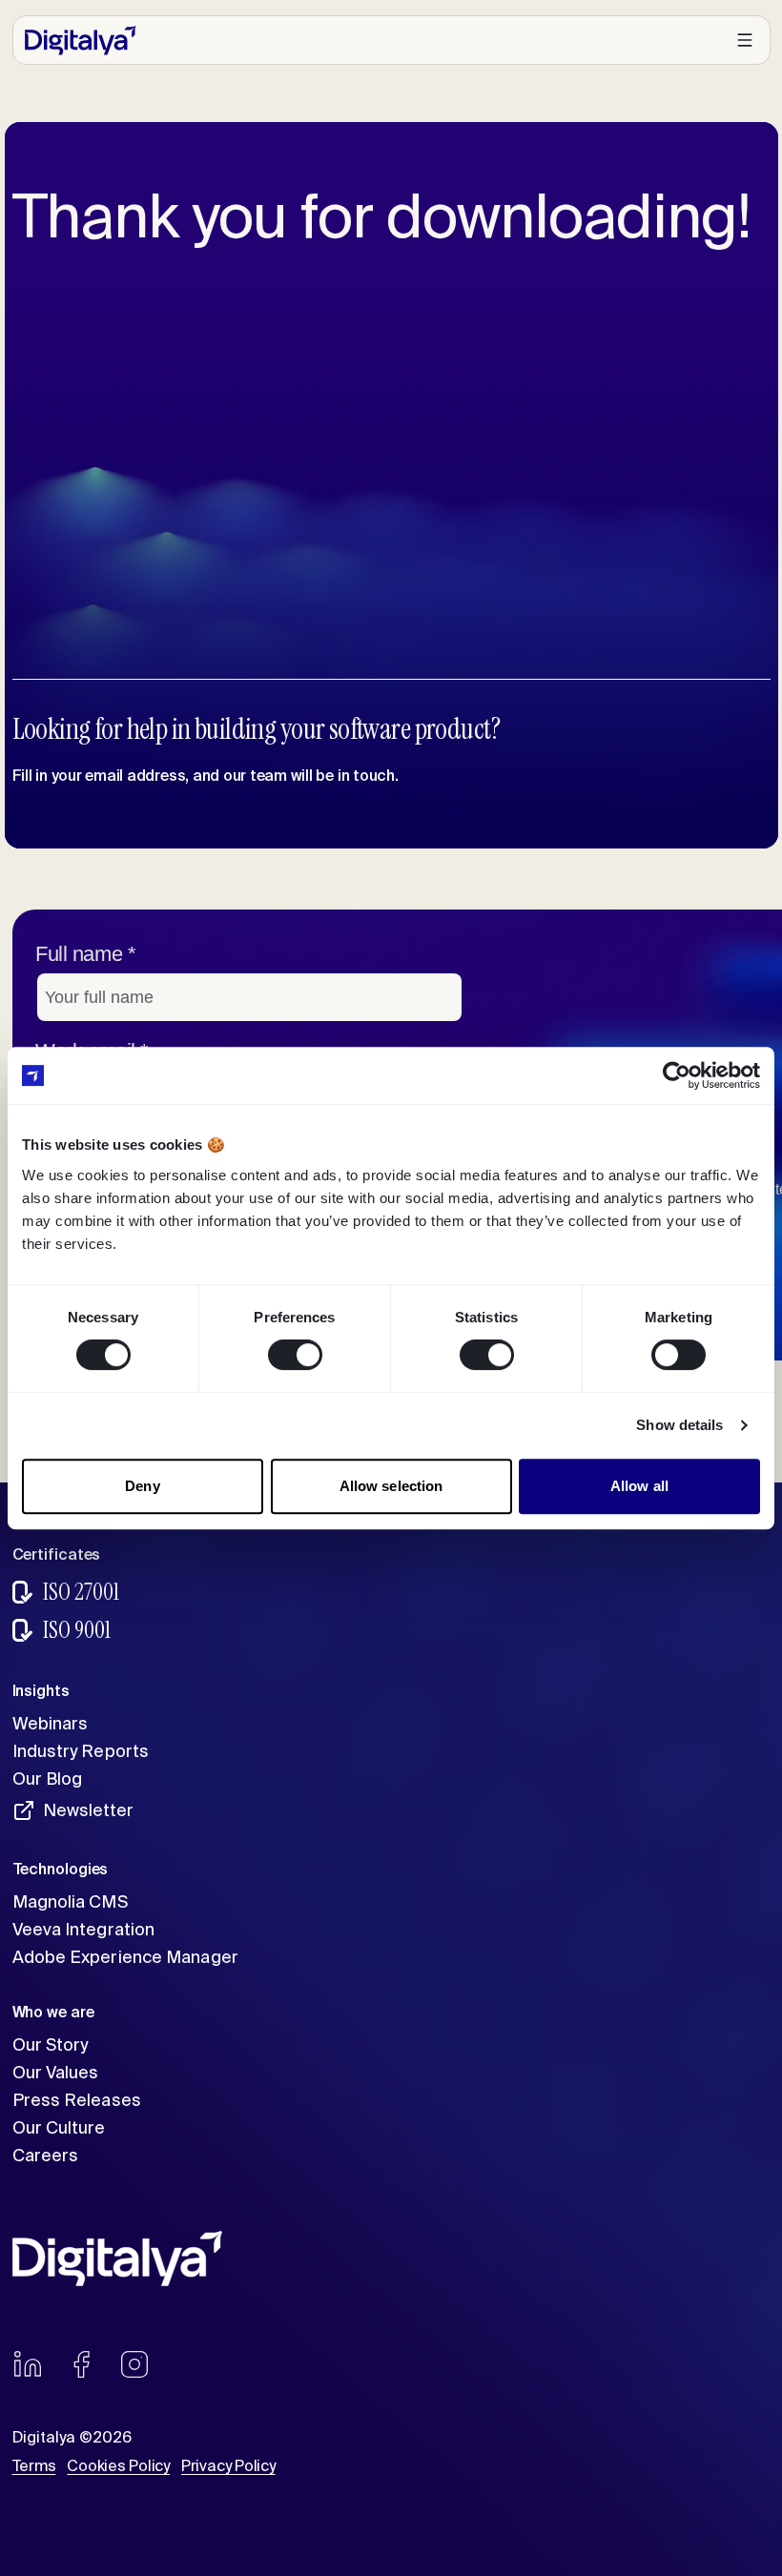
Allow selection (391, 1486)
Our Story (51, 2044)
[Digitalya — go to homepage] (81, 41)
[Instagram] (134, 2364)
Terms (34, 2465)
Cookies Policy (118, 2465)
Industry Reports (81, 1751)
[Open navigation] (745, 40)
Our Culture (59, 2127)
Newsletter (89, 1810)
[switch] (295, 1355)
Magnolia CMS (70, 1901)
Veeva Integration (84, 1929)
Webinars (51, 1723)
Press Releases (77, 2100)
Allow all (639, 1486)
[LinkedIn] (28, 2364)
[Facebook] (81, 2364)
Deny (142, 1486)
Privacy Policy (228, 2465)
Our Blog (48, 1779)
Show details (679, 1425)
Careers (46, 2155)
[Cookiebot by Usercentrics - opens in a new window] (677, 1075)
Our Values (56, 2072)
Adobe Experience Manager (125, 1957)
